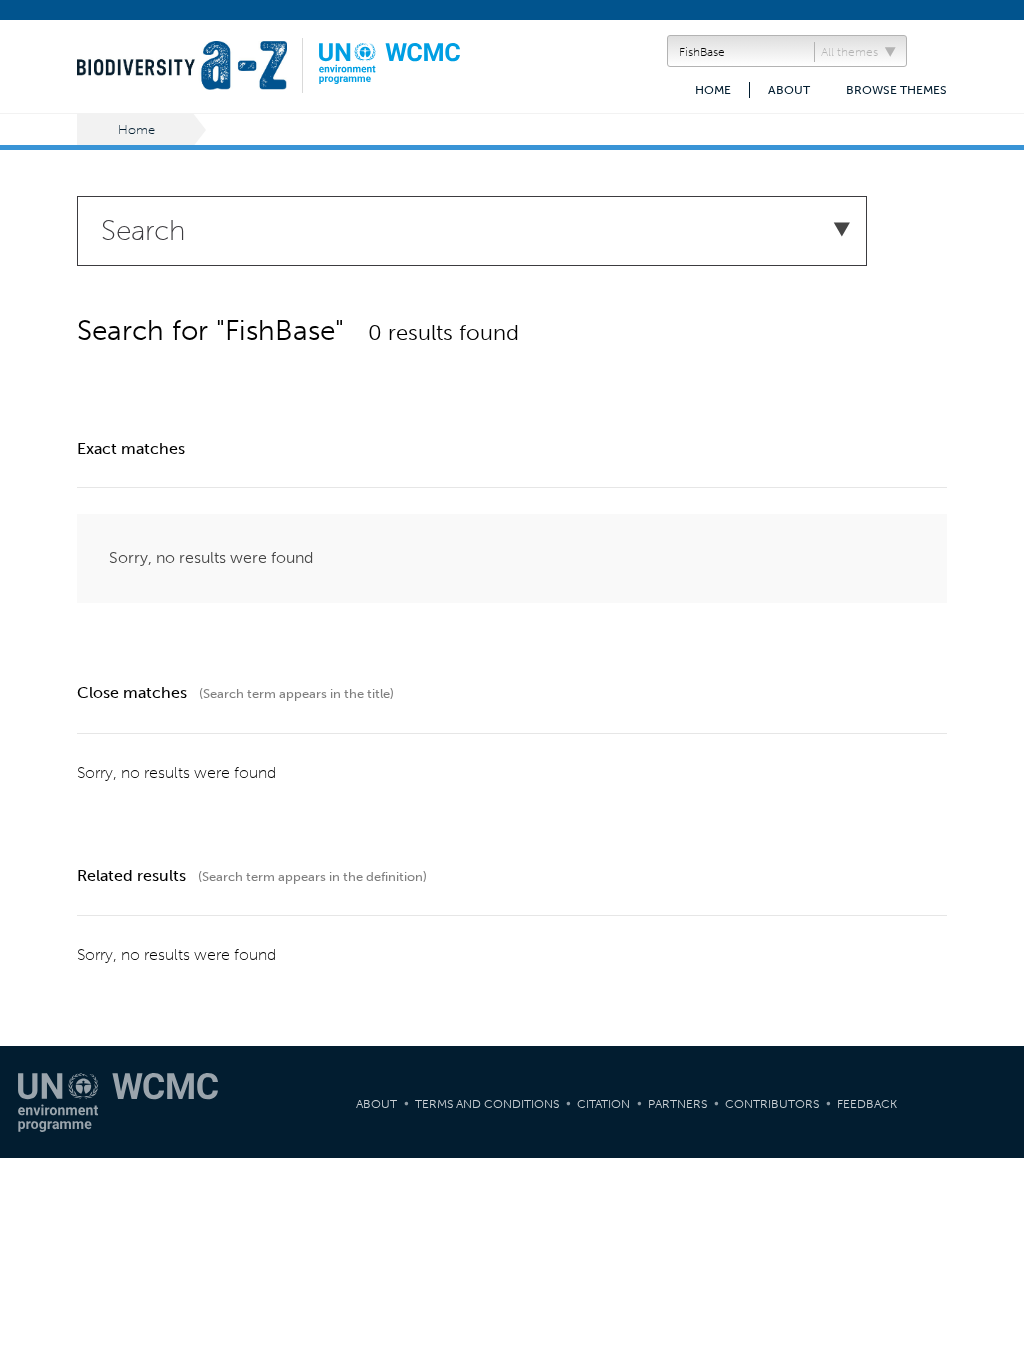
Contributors (772, 1104)
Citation (603, 1104)
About (789, 90)
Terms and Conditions (487, 1104)
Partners (677, 1104)
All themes (849, 52)
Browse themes (896, 90)
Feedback (867, 1104)
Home (713, 90)
